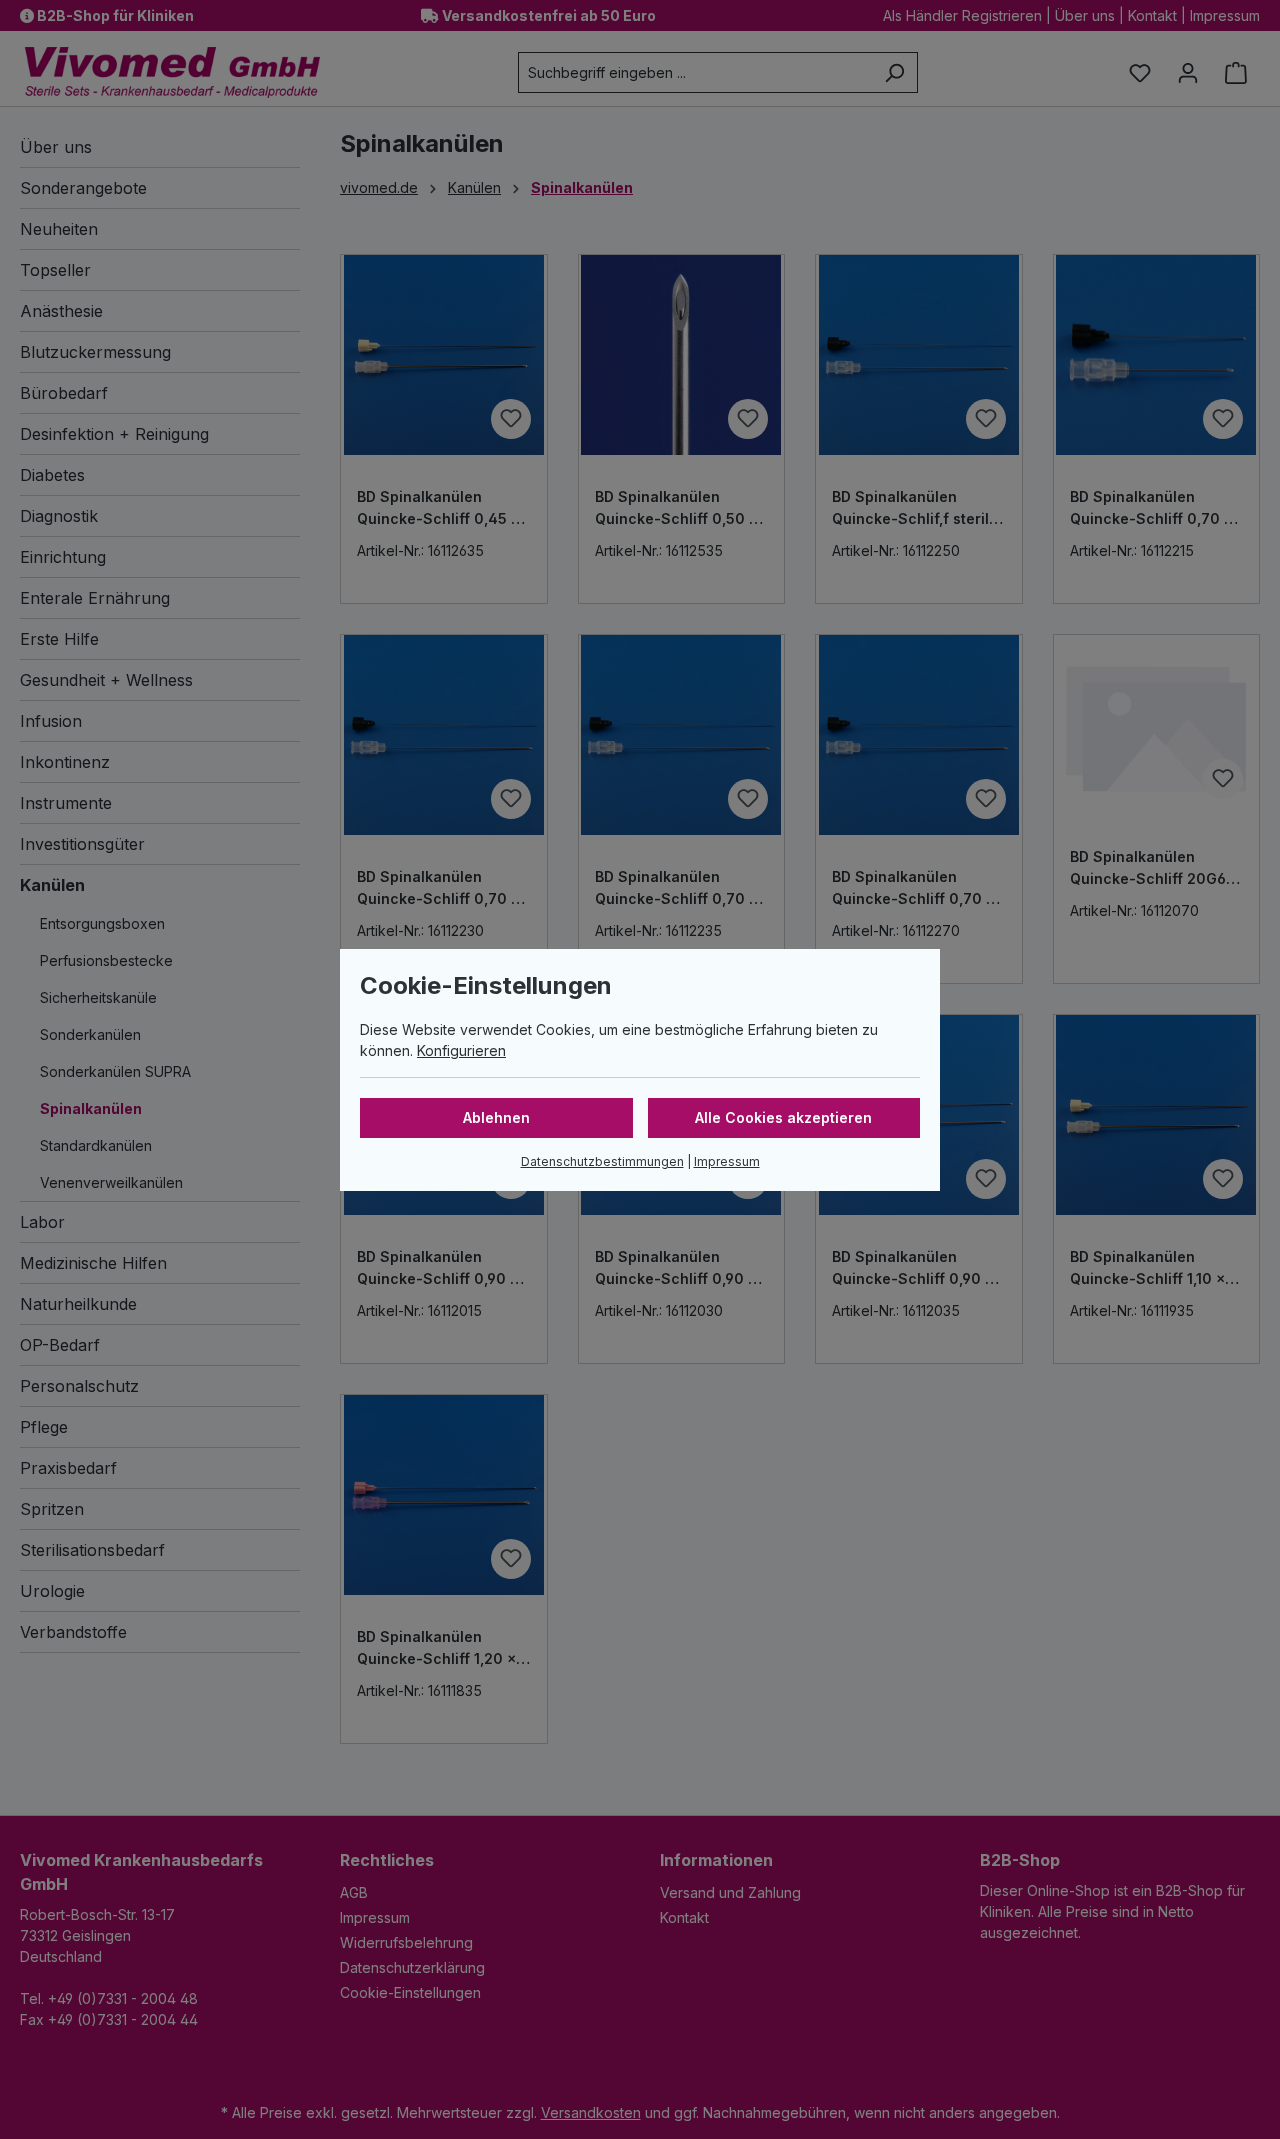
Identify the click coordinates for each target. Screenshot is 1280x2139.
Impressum (727, 1161)
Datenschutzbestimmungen (602, 1161)
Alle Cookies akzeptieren (783, 1117)
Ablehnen (496, 1117)
